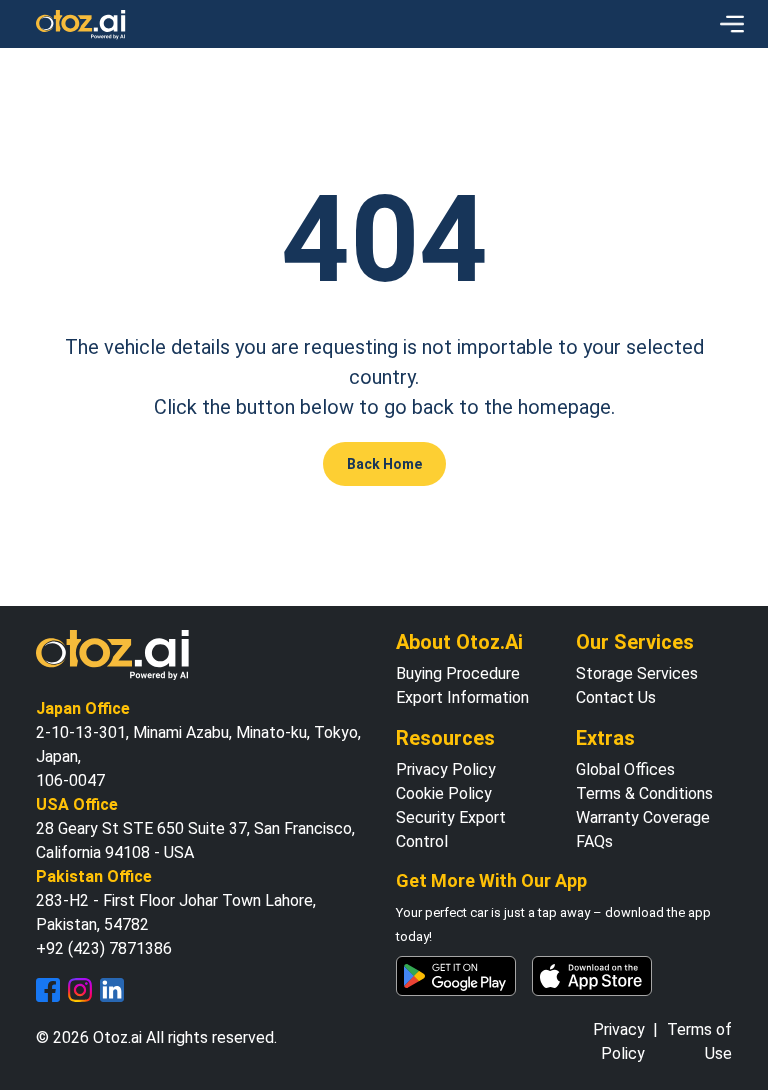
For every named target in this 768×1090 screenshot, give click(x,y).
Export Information (462, 697)
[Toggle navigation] (732, 24)
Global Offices (625, 769)
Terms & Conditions (644, 793)
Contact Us (616, 697)
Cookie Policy (444, 793)
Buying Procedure (458, 673)
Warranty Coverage (643, 817)
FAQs (594, 841)
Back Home (384, 464)
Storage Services (637, 673)
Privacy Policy (446, 769)
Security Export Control (451, 829)
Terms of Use (699, 1041)
